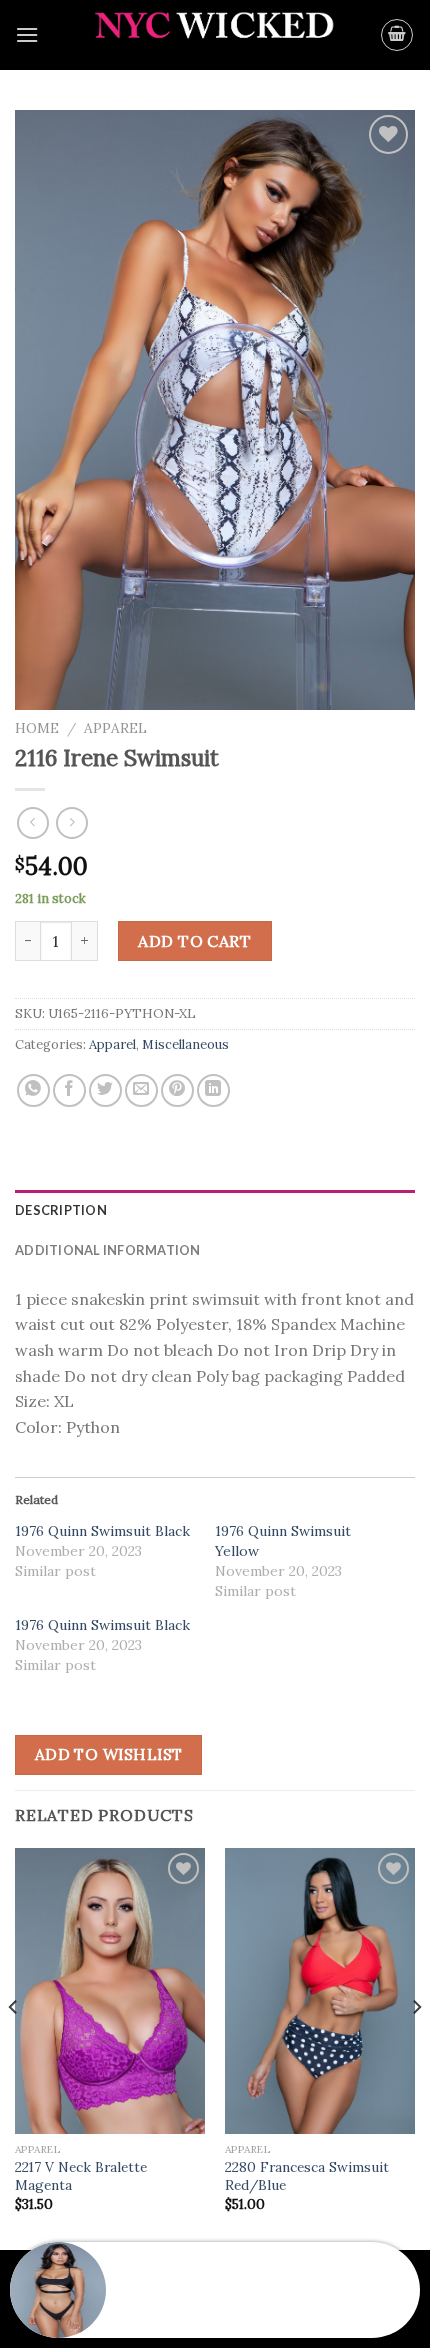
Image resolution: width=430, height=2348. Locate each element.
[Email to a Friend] (141, 1090)
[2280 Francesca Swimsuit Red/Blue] (320, 1991)
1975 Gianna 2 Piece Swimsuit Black (226, 2302)
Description (61, 1210)
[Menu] (27, 34)
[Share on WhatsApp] (33, 1090)
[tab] (215, 1210)
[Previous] (14, 2047)
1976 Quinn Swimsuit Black (102, 1531)
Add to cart (194, 941)
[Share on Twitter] (105, 1090)
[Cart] (397, 35)
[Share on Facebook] (69, 1090)
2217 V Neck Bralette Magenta (81, 2176)
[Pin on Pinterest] (177, 1090)
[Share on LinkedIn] (213, 1090)
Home (37, 728)
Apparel (115, 728)
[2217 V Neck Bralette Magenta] (110, 1991)
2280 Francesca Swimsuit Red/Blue (307, 2176)
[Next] (416, 2047)
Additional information (108, 1250)
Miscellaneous (185, 1044)
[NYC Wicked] (215, 35)
